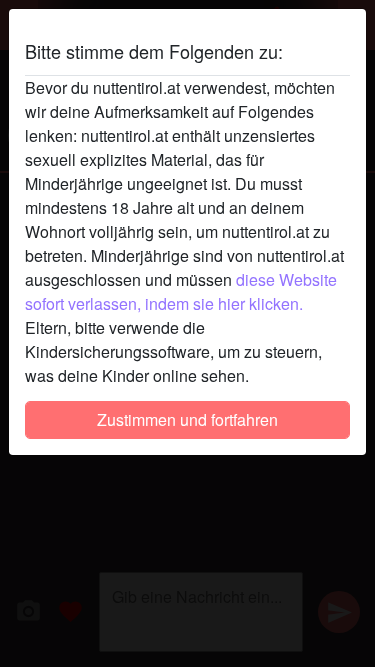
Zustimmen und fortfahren (187, 419)
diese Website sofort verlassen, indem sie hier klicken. (181, 291)
